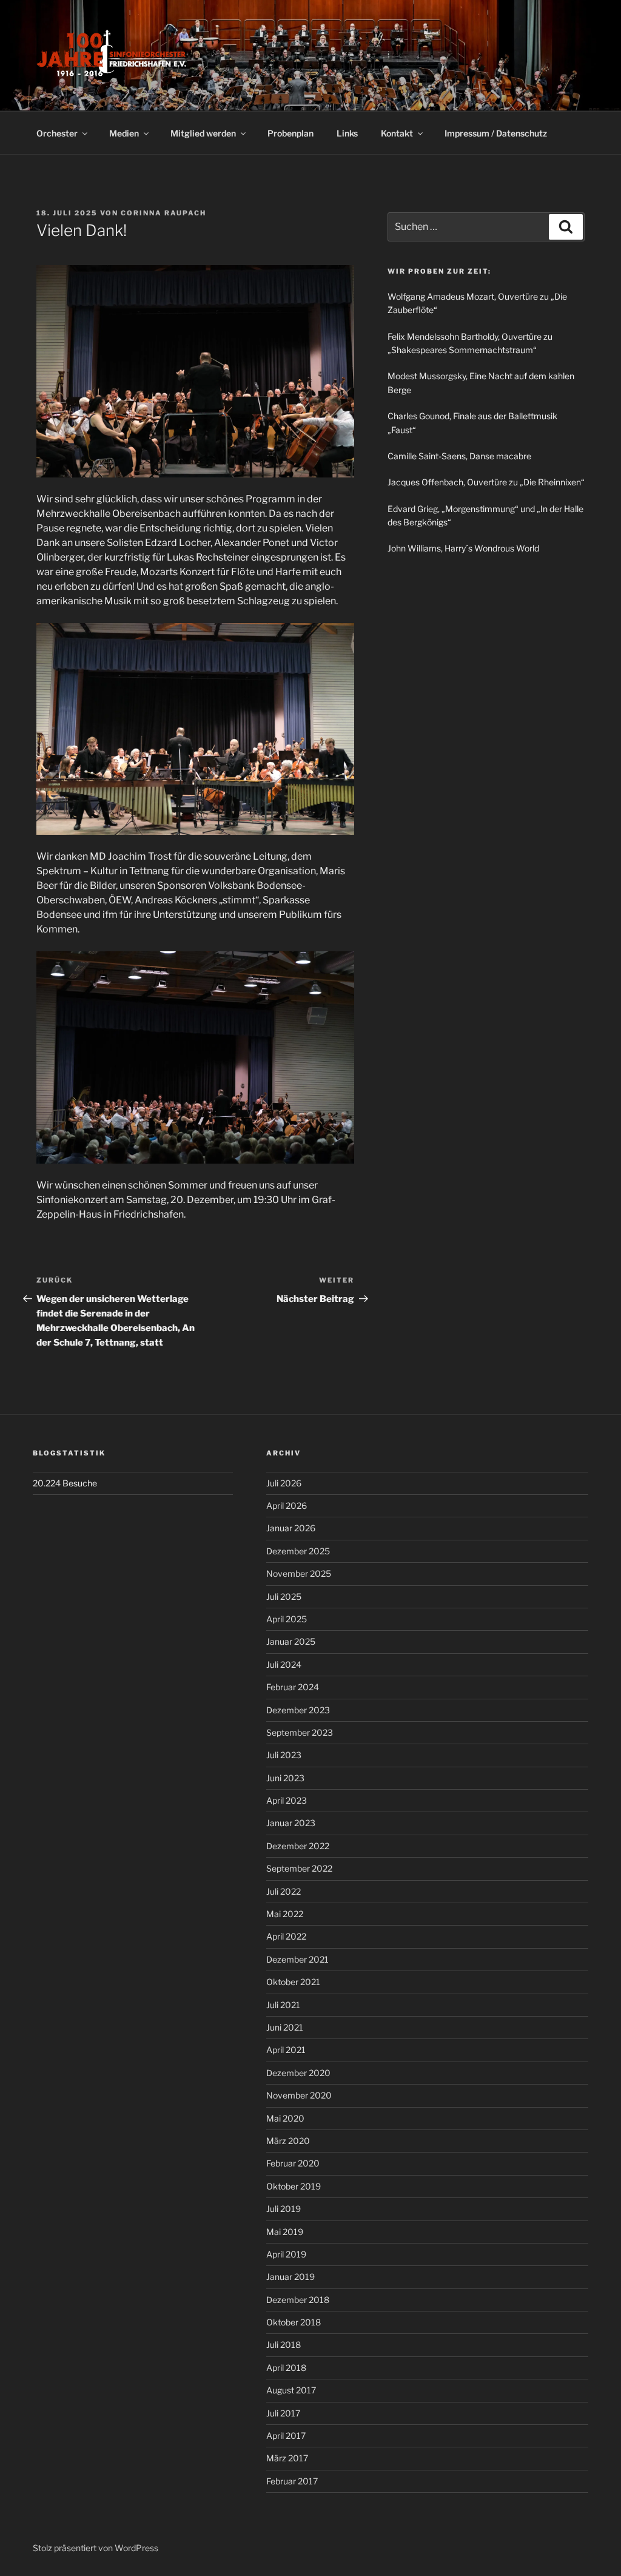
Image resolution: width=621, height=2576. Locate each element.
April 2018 (286, 2368)
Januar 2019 (290, 2277)
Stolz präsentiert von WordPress (96, 2548)
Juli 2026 (284, 1483)
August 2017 (291, 2390)
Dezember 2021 (297, 1959)
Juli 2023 (284, 1755)
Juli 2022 (284, 1891)
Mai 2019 (285, 2232)
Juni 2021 (285, 2027)
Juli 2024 (284, 1664)
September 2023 (300, 1732)
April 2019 (286, 2254)
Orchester (57, 133)
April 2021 (286, 2050)
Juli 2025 (284, 1597)
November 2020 (299, 2095)
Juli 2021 (283, 2005)
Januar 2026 (291, 1528)
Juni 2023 (285, 1778)
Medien (124, 133)
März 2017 (287, 2458)
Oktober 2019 (294, 2186)
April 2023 (287, 1800)
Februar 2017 (292, 2481)
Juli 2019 (284, 2209)
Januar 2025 (291, 1641)
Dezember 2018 (298, 2300)
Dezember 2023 (298, 1710)
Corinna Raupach (163, 213)
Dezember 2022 (298, 1846)
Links (347, 133)
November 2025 (299, 1573)
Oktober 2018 (294, 2322)
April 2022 (286, 1936)
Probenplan (290, 133)
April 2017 (286, 2436)
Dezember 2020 (298, 2073)
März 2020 (288, 2141)
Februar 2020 (293, 2163)
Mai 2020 (285, 2118)
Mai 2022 (285, 1914)
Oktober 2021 (293, 1982)
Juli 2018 (284, 2345)
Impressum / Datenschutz (496, 133)
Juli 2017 (283, 2413)
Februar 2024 (293, 1687)
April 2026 (287, 1505)
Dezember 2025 (298, 1551)
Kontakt (397, 133)
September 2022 (299, 1868)
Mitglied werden (203, 133)
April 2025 (287, 1619)
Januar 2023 (291, 1823)
